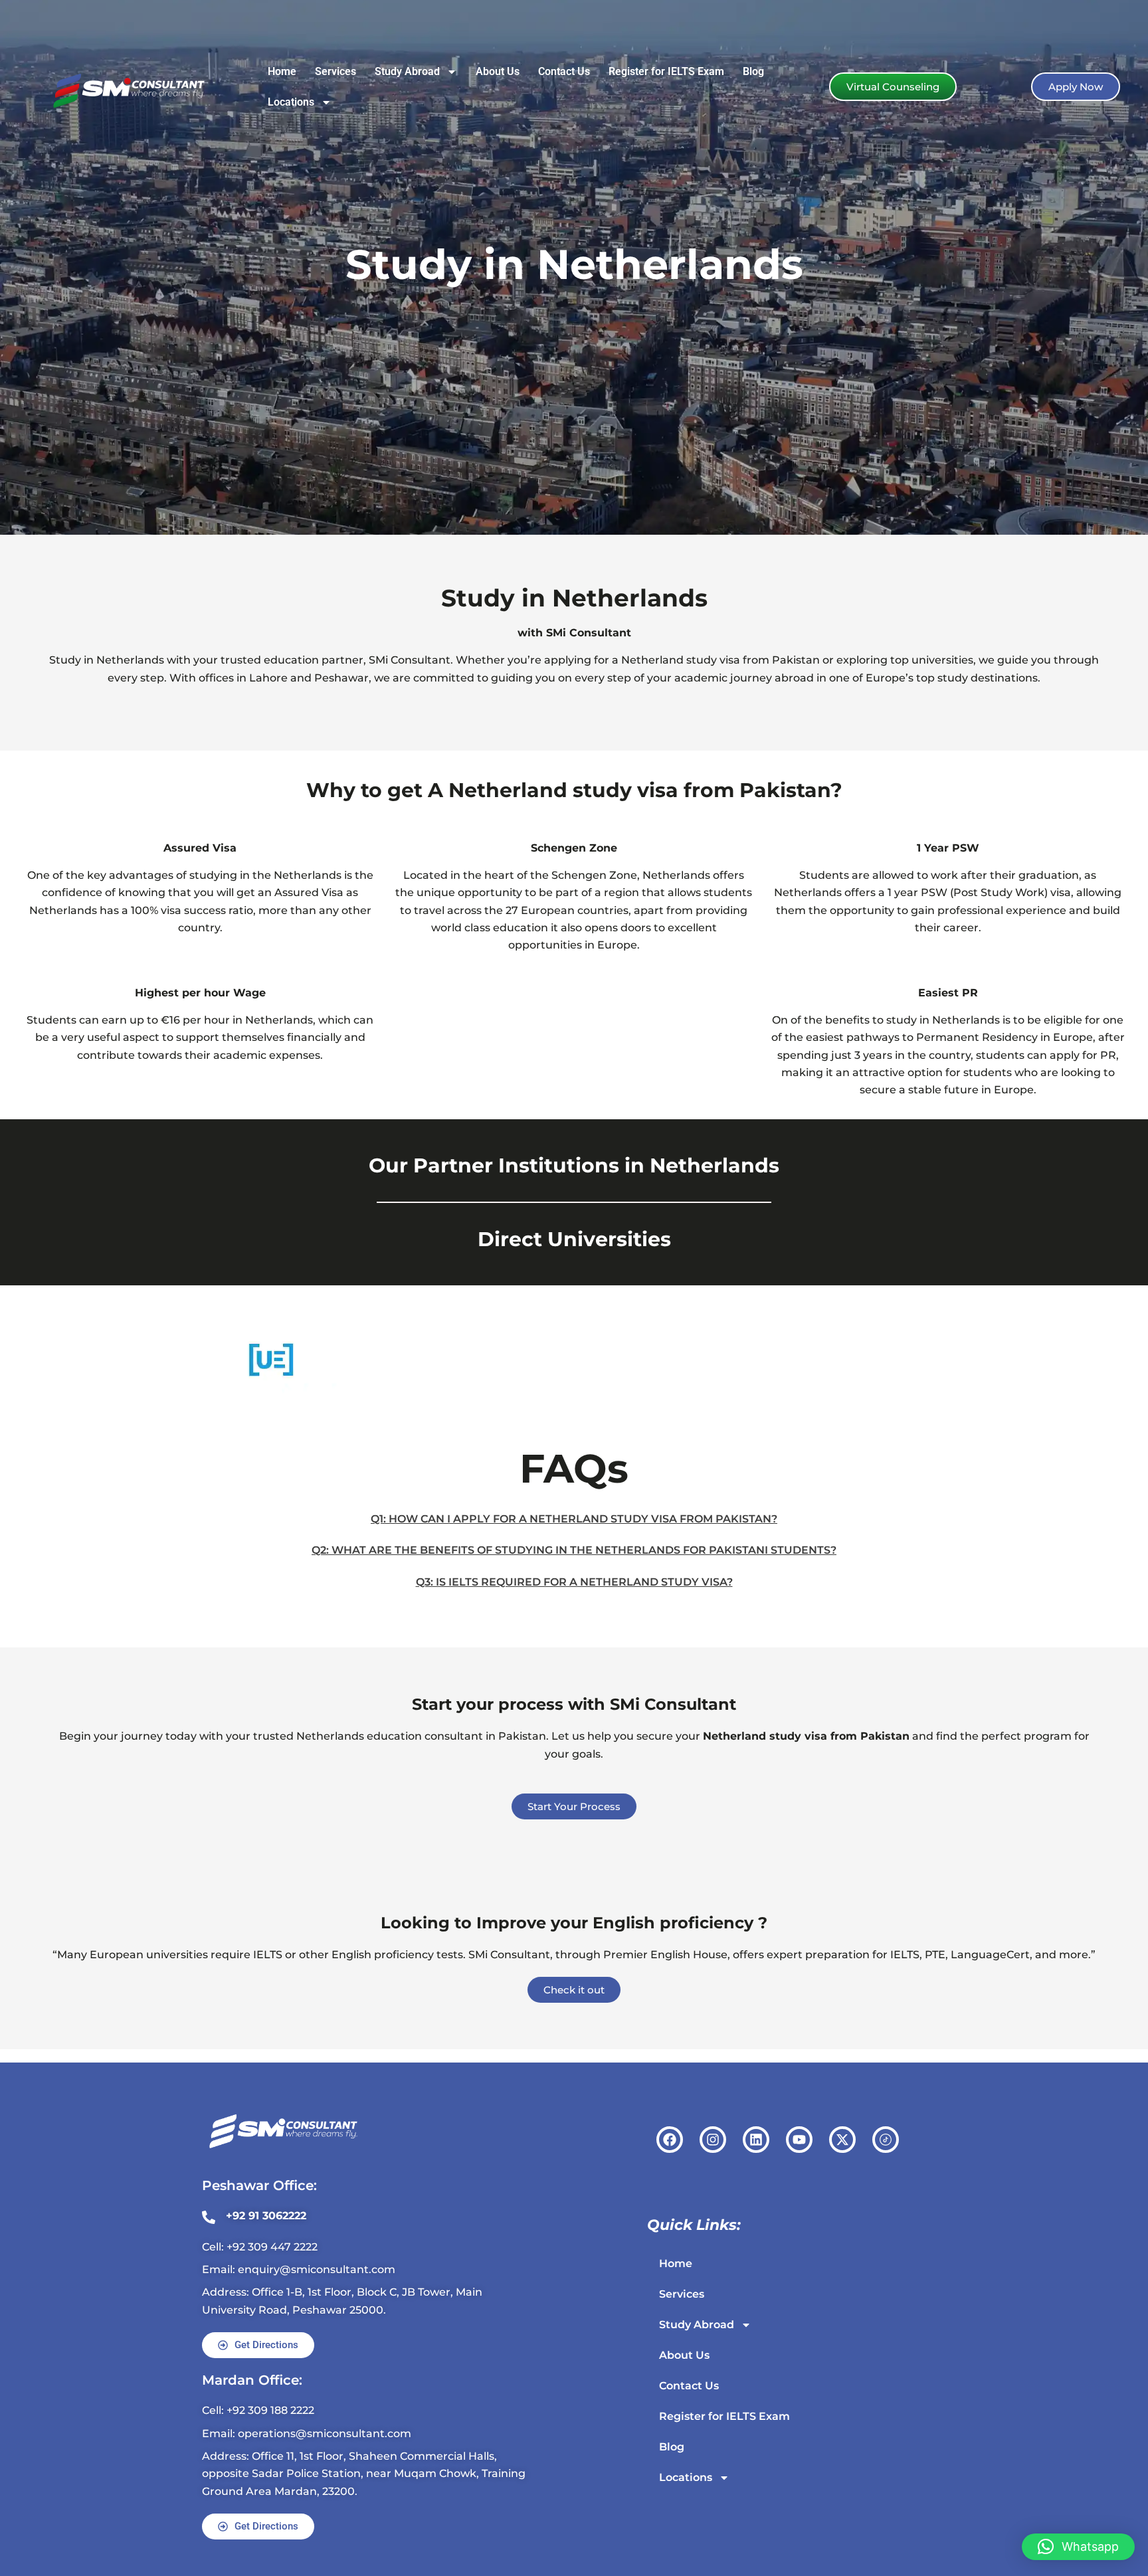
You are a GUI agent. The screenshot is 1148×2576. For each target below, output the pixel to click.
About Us (498, 71)
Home (282, 71)
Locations (291, 102)
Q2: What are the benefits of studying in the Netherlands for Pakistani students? (574, 1550)
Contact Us (564, 71)
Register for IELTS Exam (666, 71)
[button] (1078, 2547)
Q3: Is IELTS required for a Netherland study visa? (574, 1582)
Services (335, 71)
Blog (753, 71)
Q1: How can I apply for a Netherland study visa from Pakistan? (574, 1519)
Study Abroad (407, 71)
